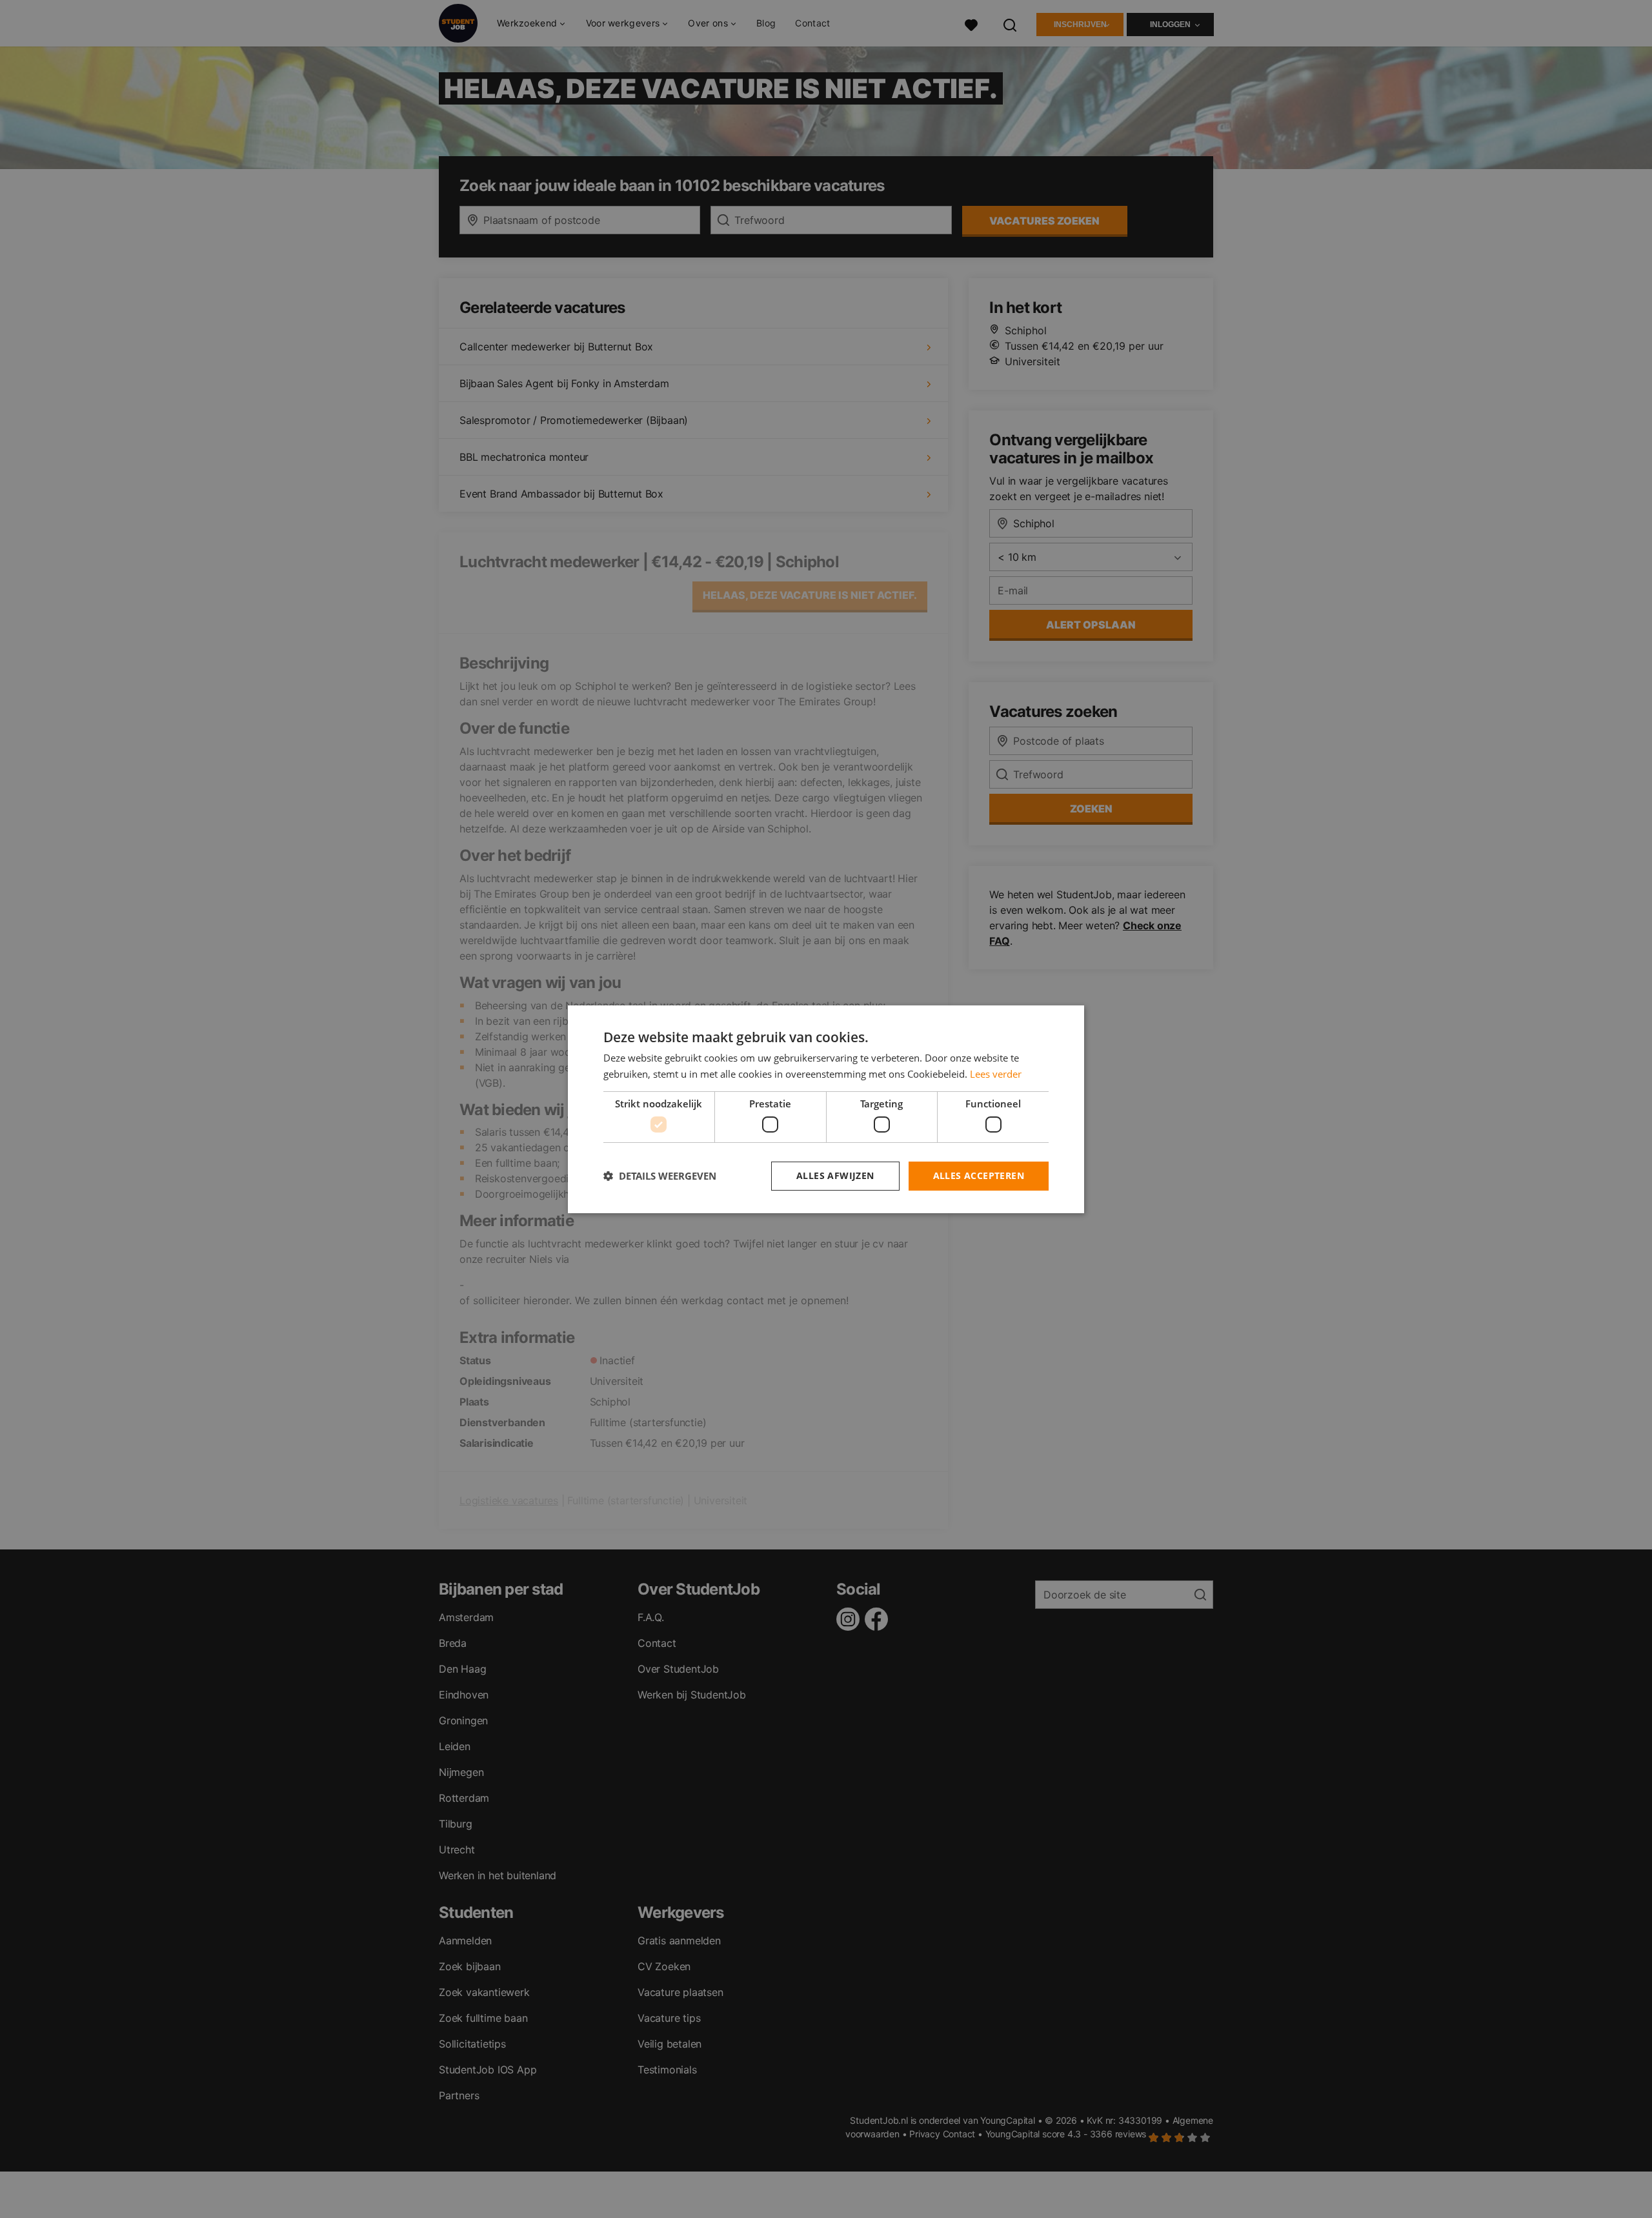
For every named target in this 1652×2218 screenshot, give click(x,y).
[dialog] (826, 1109)
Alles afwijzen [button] (835, 1175)
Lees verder (996, 1074)
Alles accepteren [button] (979, 1175)
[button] (660, 1176)
